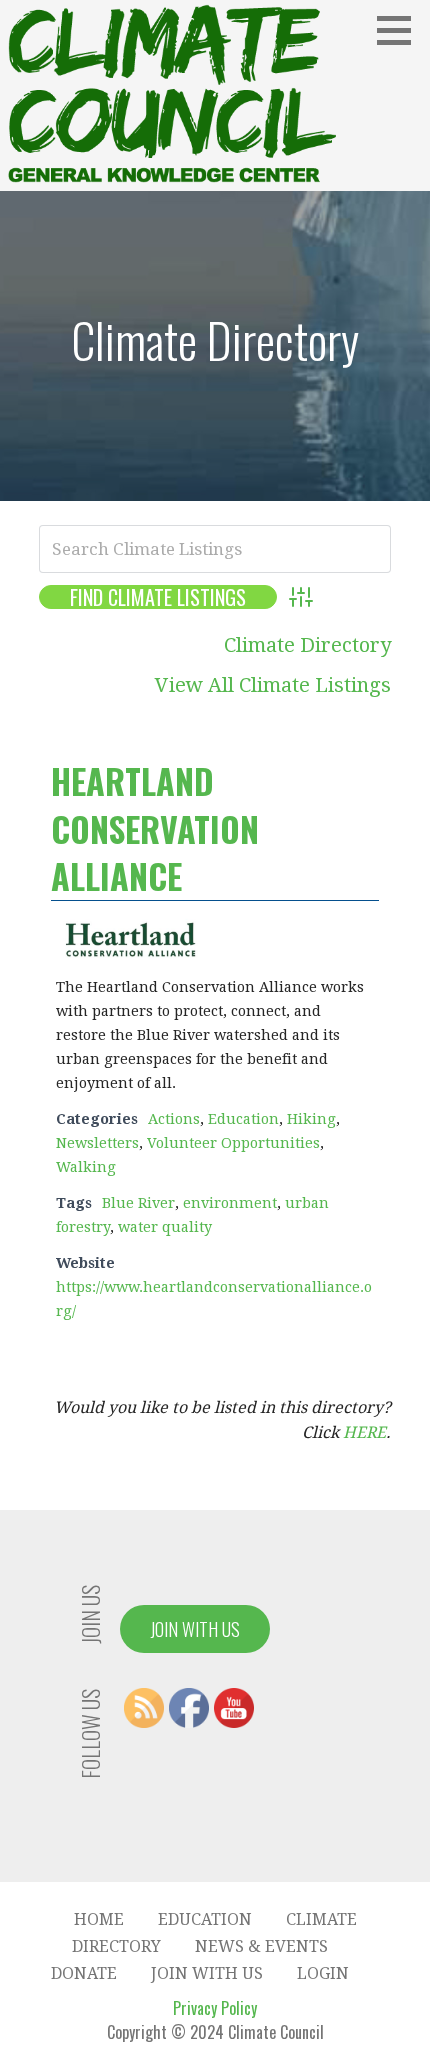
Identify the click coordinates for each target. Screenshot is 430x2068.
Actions (174, 1119)
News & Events (261, 1946)
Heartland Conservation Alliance (155, 828)
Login (323, 1973)
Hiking (311, 1119)
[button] (401, 30)
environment (230, 1203)
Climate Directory (307, 645)
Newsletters (97, 1143)
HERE (364, 1432)
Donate (84, 1973)
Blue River (138, 1203)
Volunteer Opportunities (233, 1143)
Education (243, 1119)
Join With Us (195, 1629)
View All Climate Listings (273, 685)
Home (99, 1919)
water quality (165, 1227)
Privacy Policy (215, 2008)
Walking (86, 1167)
